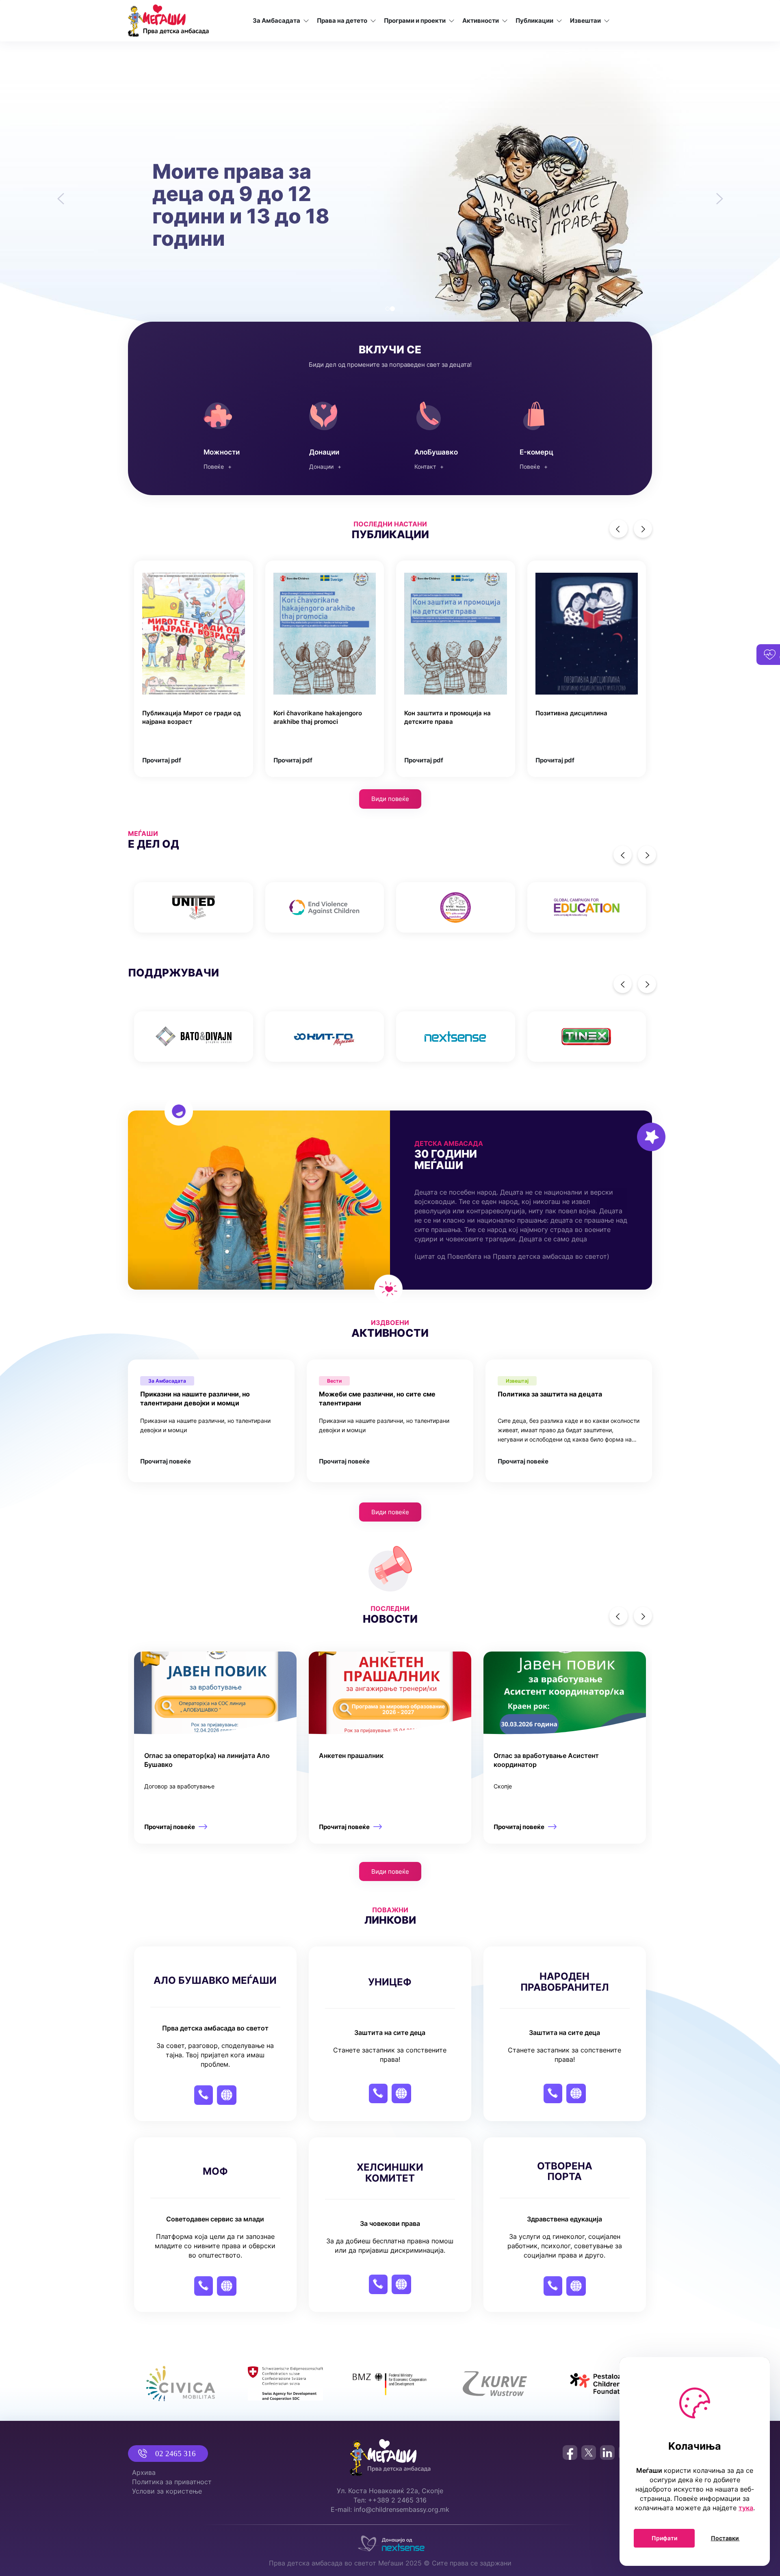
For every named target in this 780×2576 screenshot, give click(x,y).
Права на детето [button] (342, 21)
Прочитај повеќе (166, 1461)
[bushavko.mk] (548, 434)
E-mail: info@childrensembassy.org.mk (390, 2509)
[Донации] (337, 434)
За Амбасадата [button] (276, 21)
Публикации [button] (534, 21)
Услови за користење (167, 2491)
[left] (619, 529)
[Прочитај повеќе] (215, 1748)
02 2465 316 (175, 2454)
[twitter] (589, 2453)
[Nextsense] (390, 2541)
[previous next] (390, 907)
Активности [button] (481, 21)
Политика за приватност (172, 2482)
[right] (643, 529)
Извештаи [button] (585, 21)
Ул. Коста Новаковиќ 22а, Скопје (390, 2491)
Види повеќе (390, 799)
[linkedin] (607, 2453)
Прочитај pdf (162, 760)
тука (746, 2508)
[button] (58, 194)
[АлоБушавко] (443, 434)
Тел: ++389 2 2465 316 (390, 2500)
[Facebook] (570, 2453)
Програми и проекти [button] (415, 21)
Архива (144, 2472)
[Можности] (232, 434)
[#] (194, 907)
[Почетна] (168, 21)
